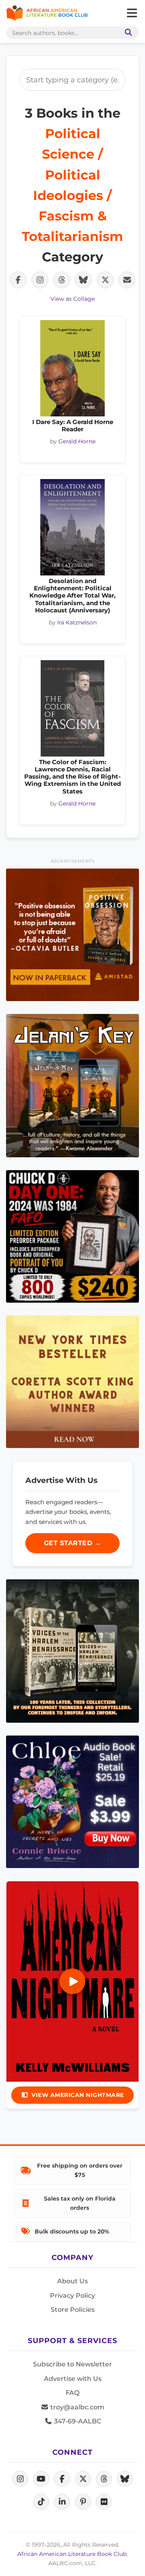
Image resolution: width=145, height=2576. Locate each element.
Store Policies (73, 2310)
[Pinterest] (83, 2502)
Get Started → (73, 1543)
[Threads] (104, 2479)
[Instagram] (20, 2479)
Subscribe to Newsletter (72, 2364)
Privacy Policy (72, 2296)
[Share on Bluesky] (83, 280)
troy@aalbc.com (77, 2407)
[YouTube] (41, 2479)
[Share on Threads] (62, 280)
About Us (72, 2281)
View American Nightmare (78, 2095)
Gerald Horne (77, 441)
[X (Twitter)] (83, 2479)
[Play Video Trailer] (72, 1981)
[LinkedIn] (62, 2502)
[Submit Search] (127, 33)
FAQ (72, 2393)
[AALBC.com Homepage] (47, 13)
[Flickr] (104, 2502)
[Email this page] (127, 280)
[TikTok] (41, 2502)
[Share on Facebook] (18, 280)
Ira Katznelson (77, 622)
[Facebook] (62, 2479)
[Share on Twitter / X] (105, 280)
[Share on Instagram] (40, 280)
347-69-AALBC (77, 2421)
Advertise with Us (73, 2379)
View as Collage (72, 299)
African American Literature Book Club (72, 2554)
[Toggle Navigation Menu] (132, 13)
